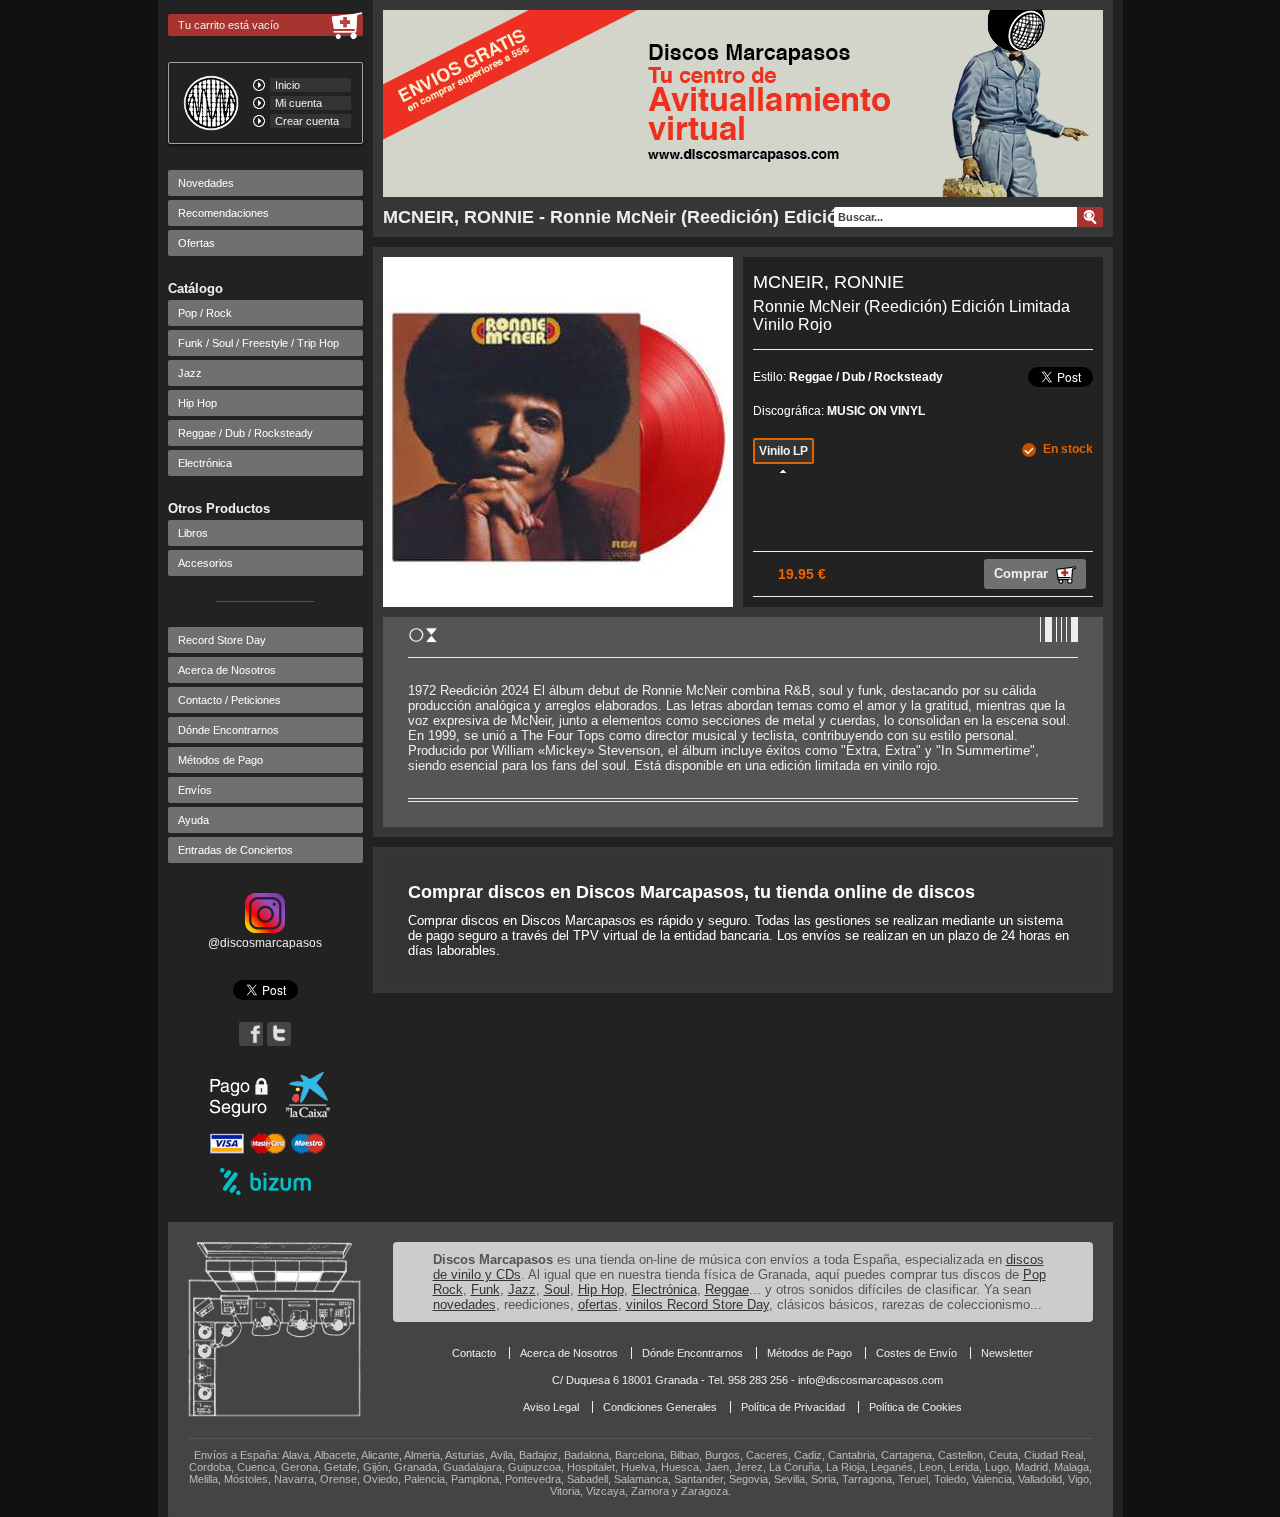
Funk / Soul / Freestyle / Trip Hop (258, 343)
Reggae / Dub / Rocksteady (245, 433)
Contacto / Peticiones (229, 700)
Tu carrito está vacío (228, 25)
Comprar (1023, 573)
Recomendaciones (223, 213)
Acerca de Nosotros (227, 670)
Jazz (190, 373)
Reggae (727, 1289)
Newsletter (1007, 1353)
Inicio (287, 85)
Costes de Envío (916, 1353)
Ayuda (193, 820)
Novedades (206, 183)
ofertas (598, 1304)
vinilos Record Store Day (697, 1304)
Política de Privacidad (793, 1407)
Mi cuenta (298, 103)
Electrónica (205, 463)
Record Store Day (222, 640)
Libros (193, 533)
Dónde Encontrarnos (228, 730)
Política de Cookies (915, 1407)
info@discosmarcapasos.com (870, 1380)
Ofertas (196, 243)
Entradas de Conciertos (235, 850)
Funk (485, 1289)
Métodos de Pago (220, 760)
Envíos (195, 790)
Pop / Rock (205, 313)
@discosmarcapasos (265, 943)
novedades (464, 1304)
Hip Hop (197, 403)
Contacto (474, 1353)
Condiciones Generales (660, 1407)
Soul (557, 1289)
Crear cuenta (307, 121)
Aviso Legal (551, 1407)
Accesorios (205, 563)
